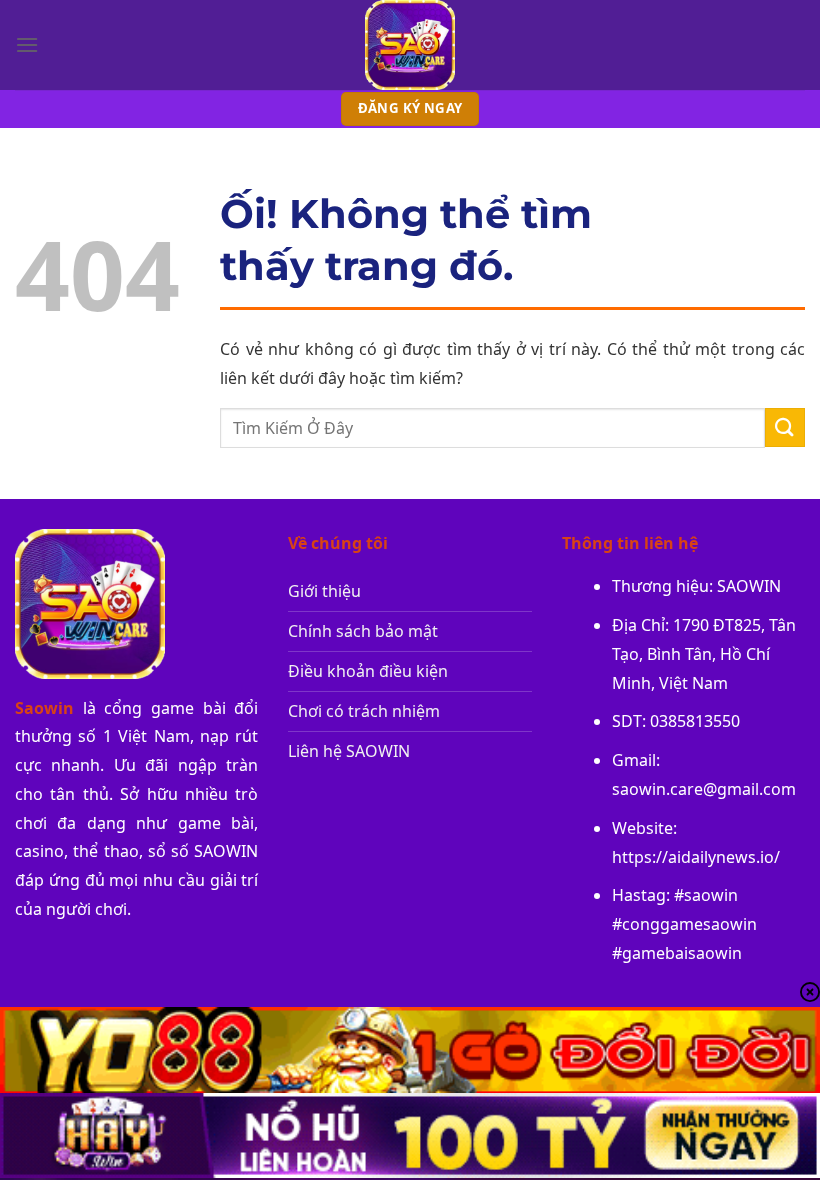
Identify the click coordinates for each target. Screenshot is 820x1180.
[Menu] (27, 44)
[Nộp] (785, 427)
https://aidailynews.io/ (696, 857)
